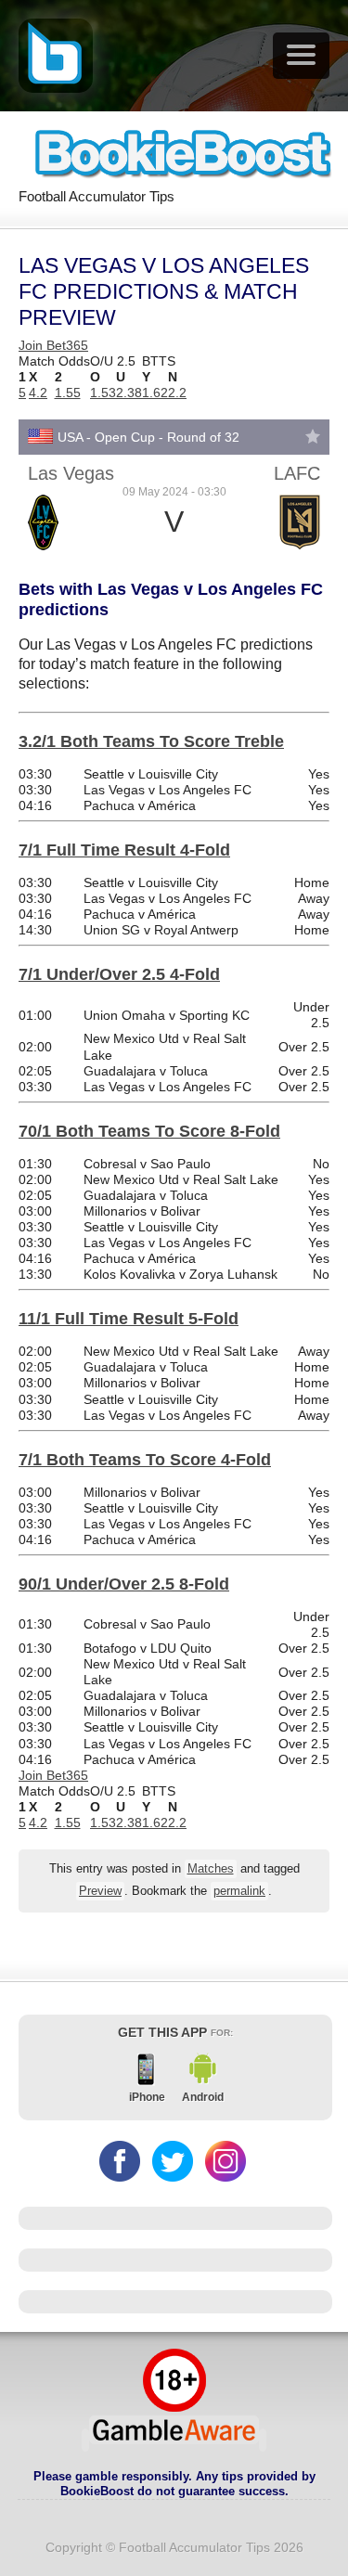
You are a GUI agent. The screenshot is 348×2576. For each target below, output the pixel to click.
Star (313, 436)
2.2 (177, 393)
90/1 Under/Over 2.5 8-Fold (124, 1584)
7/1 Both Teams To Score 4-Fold (145, 1460)
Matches (211, 1869)
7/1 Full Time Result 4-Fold (124, 850)
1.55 (68, 393)
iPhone (147, 2097)
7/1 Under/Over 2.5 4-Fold (119, 974)
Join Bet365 (53, 345)
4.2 (38, 393)
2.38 (129, 393)
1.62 (155, 393)
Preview (100, 1891)
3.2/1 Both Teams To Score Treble (151, 741)
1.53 (103, 393)
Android (203, 2097)
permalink (239, 1891)
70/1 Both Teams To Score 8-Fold (149, 1131)
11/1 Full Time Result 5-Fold (129, 1319)
